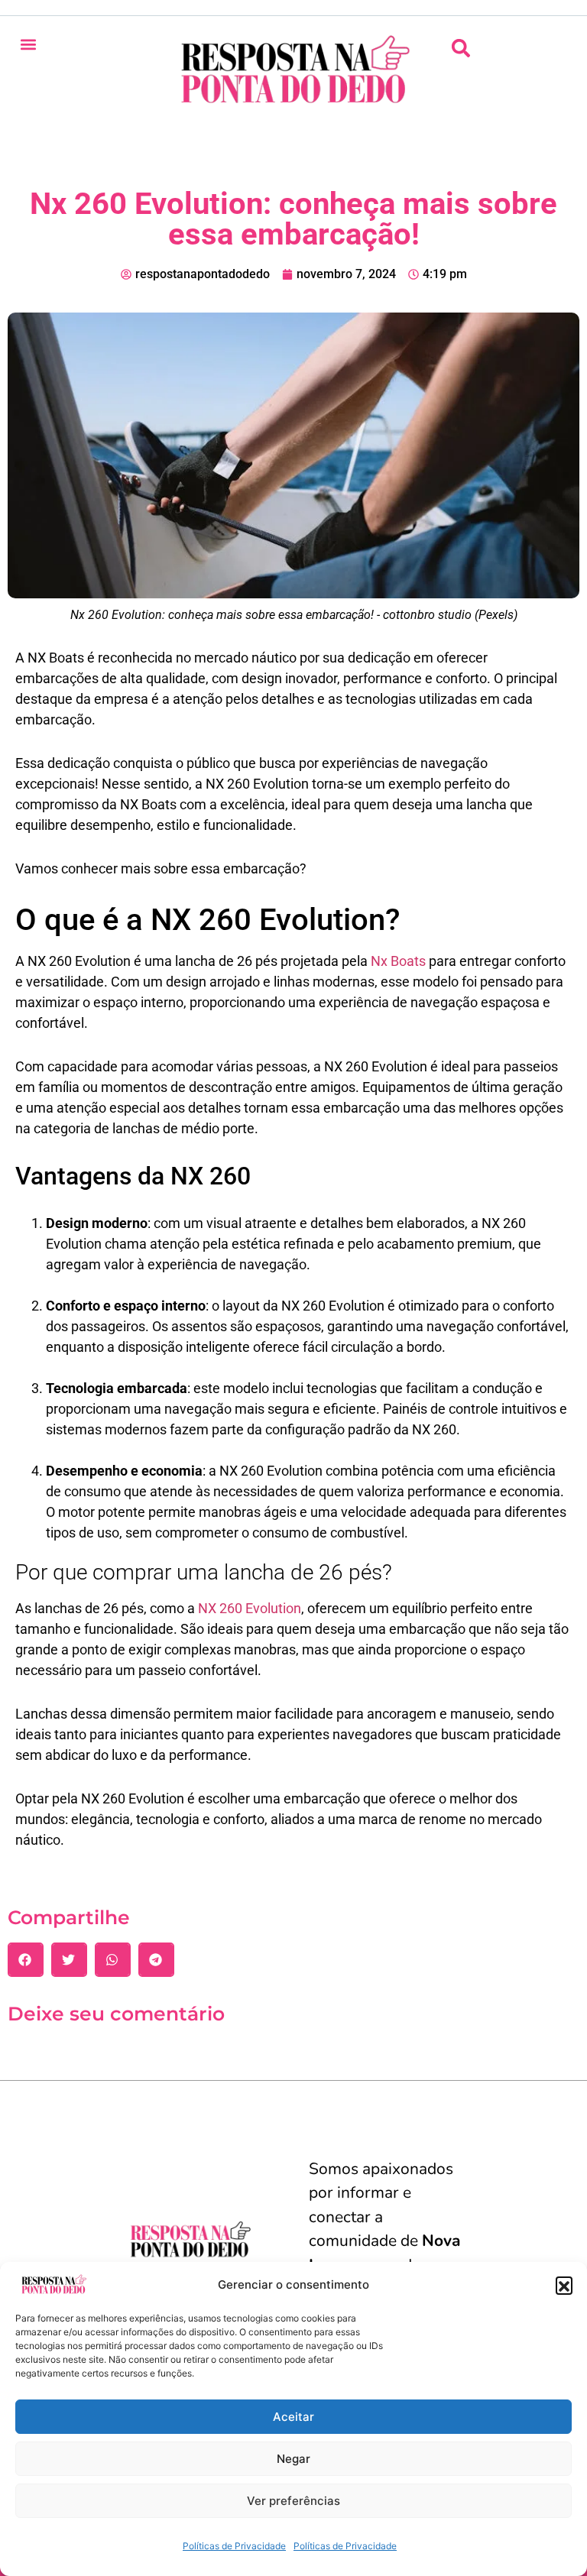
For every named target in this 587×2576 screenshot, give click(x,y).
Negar (293, 2459)
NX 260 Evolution (250, 1608)
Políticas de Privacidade (234, 2546)
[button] (564, 2285)
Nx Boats (398, 961)
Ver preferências (293, 2501)
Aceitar (293, 2417)
